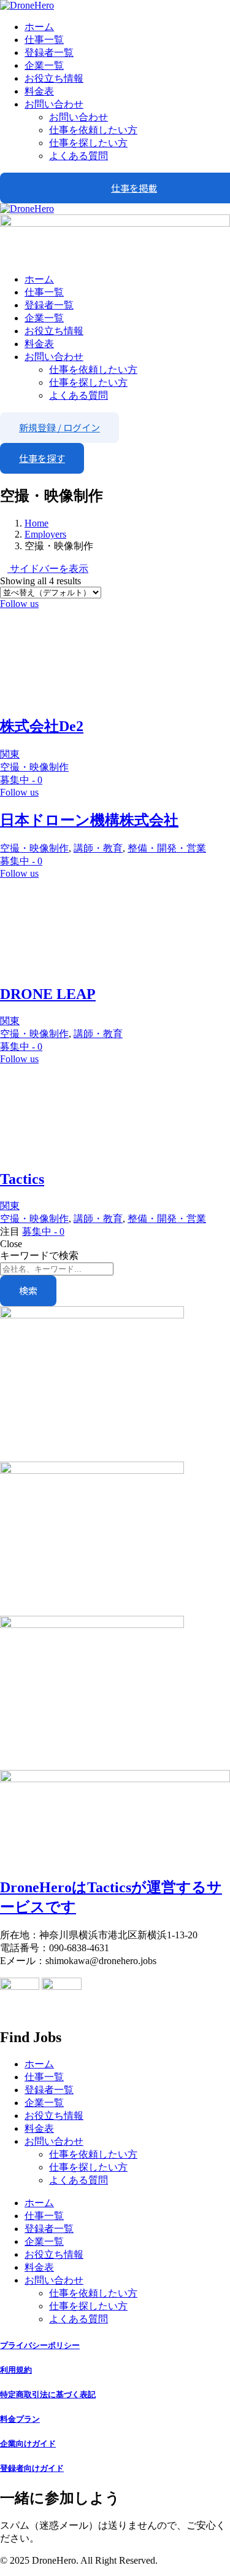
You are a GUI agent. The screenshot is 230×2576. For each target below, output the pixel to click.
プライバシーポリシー (40, 2345)
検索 (28, 1290)
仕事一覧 (44, 40)
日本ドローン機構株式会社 (89, 820)
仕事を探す (42, 458)
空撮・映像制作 (34, 767)
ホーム (39, 27)
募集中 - (21, 780)
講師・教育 (98, 848)
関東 (10, 754)
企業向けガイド (28, 2444)
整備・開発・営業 (167, 848)
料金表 (39, 91)
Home (36, 523)
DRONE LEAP (48, 994)
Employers (45, 534)
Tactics (22, 1179)
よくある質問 (79, 156)
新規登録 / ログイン (59, 427)
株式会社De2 (42, 726)
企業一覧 (44, 65)
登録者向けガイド (32, 2468)
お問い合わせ (54, 104)
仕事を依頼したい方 (93, 130)
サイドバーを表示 (48, 569)
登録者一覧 (49, 53)
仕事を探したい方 (88, 143)
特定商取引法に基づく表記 (48, 2394)
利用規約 (16, 2370)
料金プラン (20, 2419)
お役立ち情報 (54, 78)
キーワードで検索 (39, 1255)
